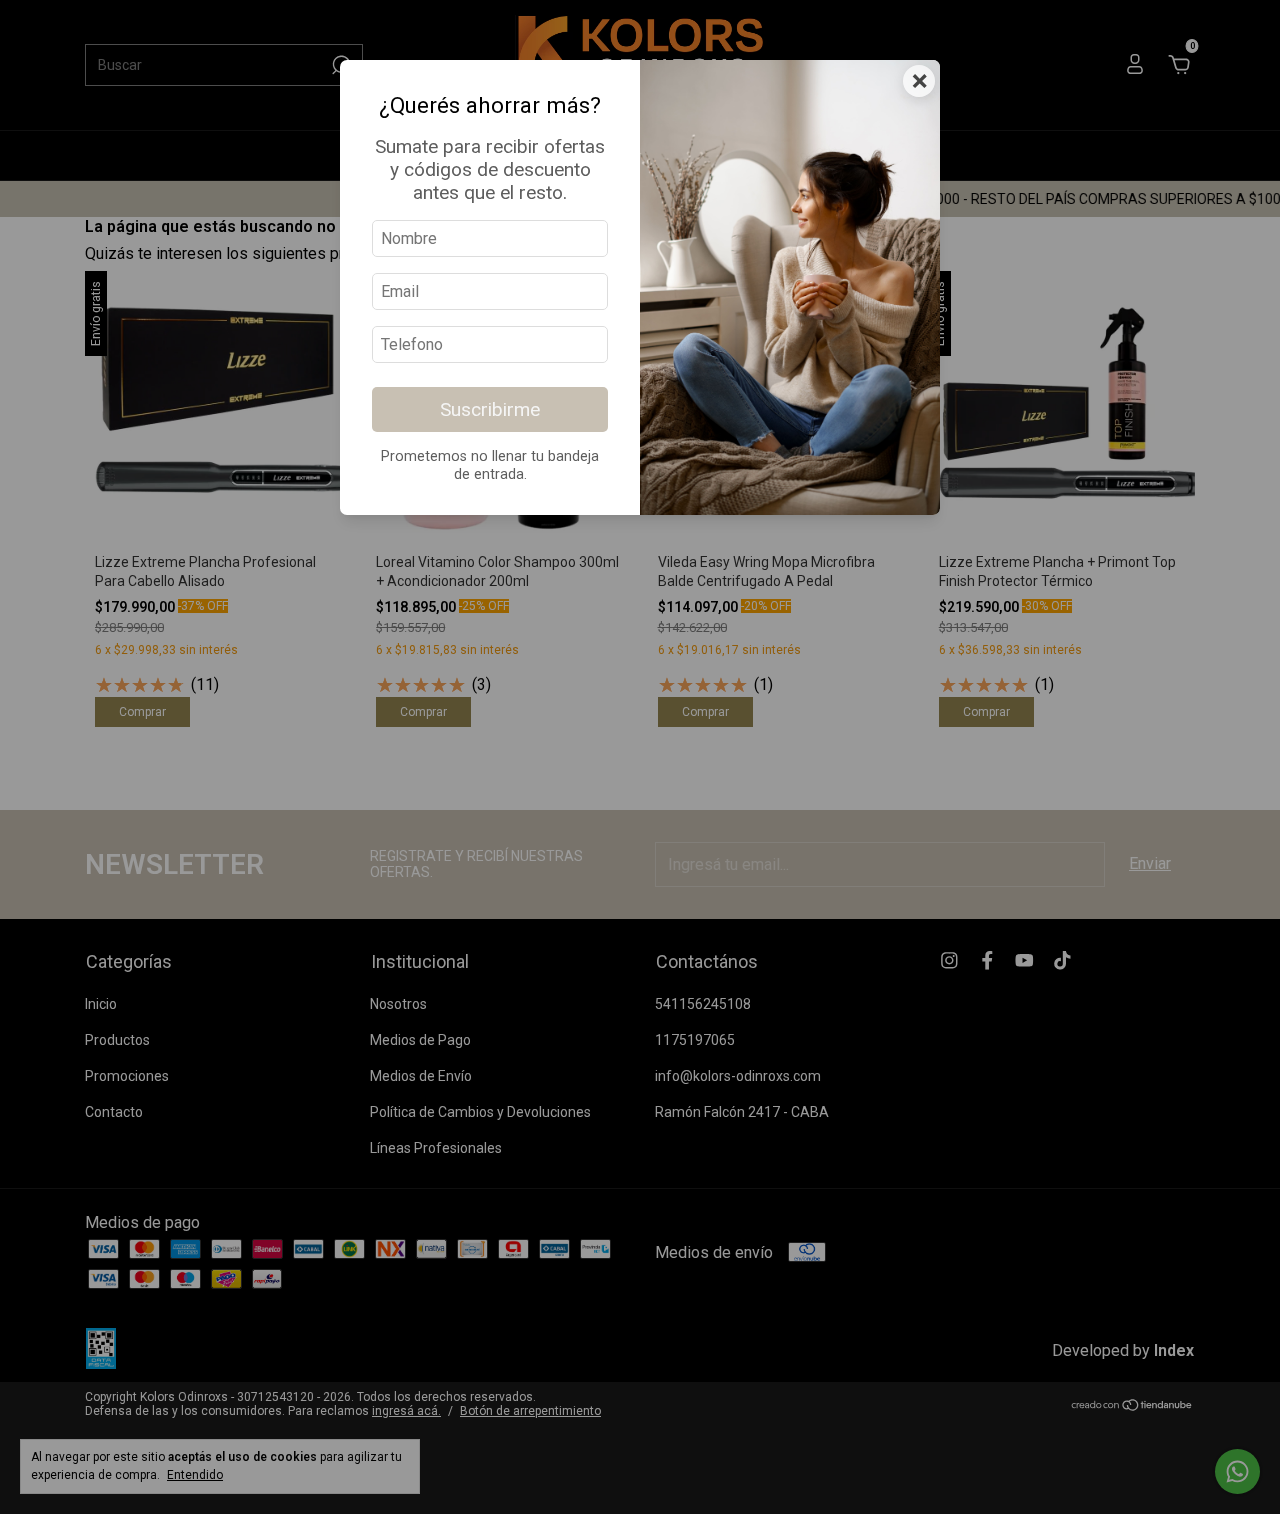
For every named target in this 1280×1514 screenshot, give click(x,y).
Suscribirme (490, 409)
